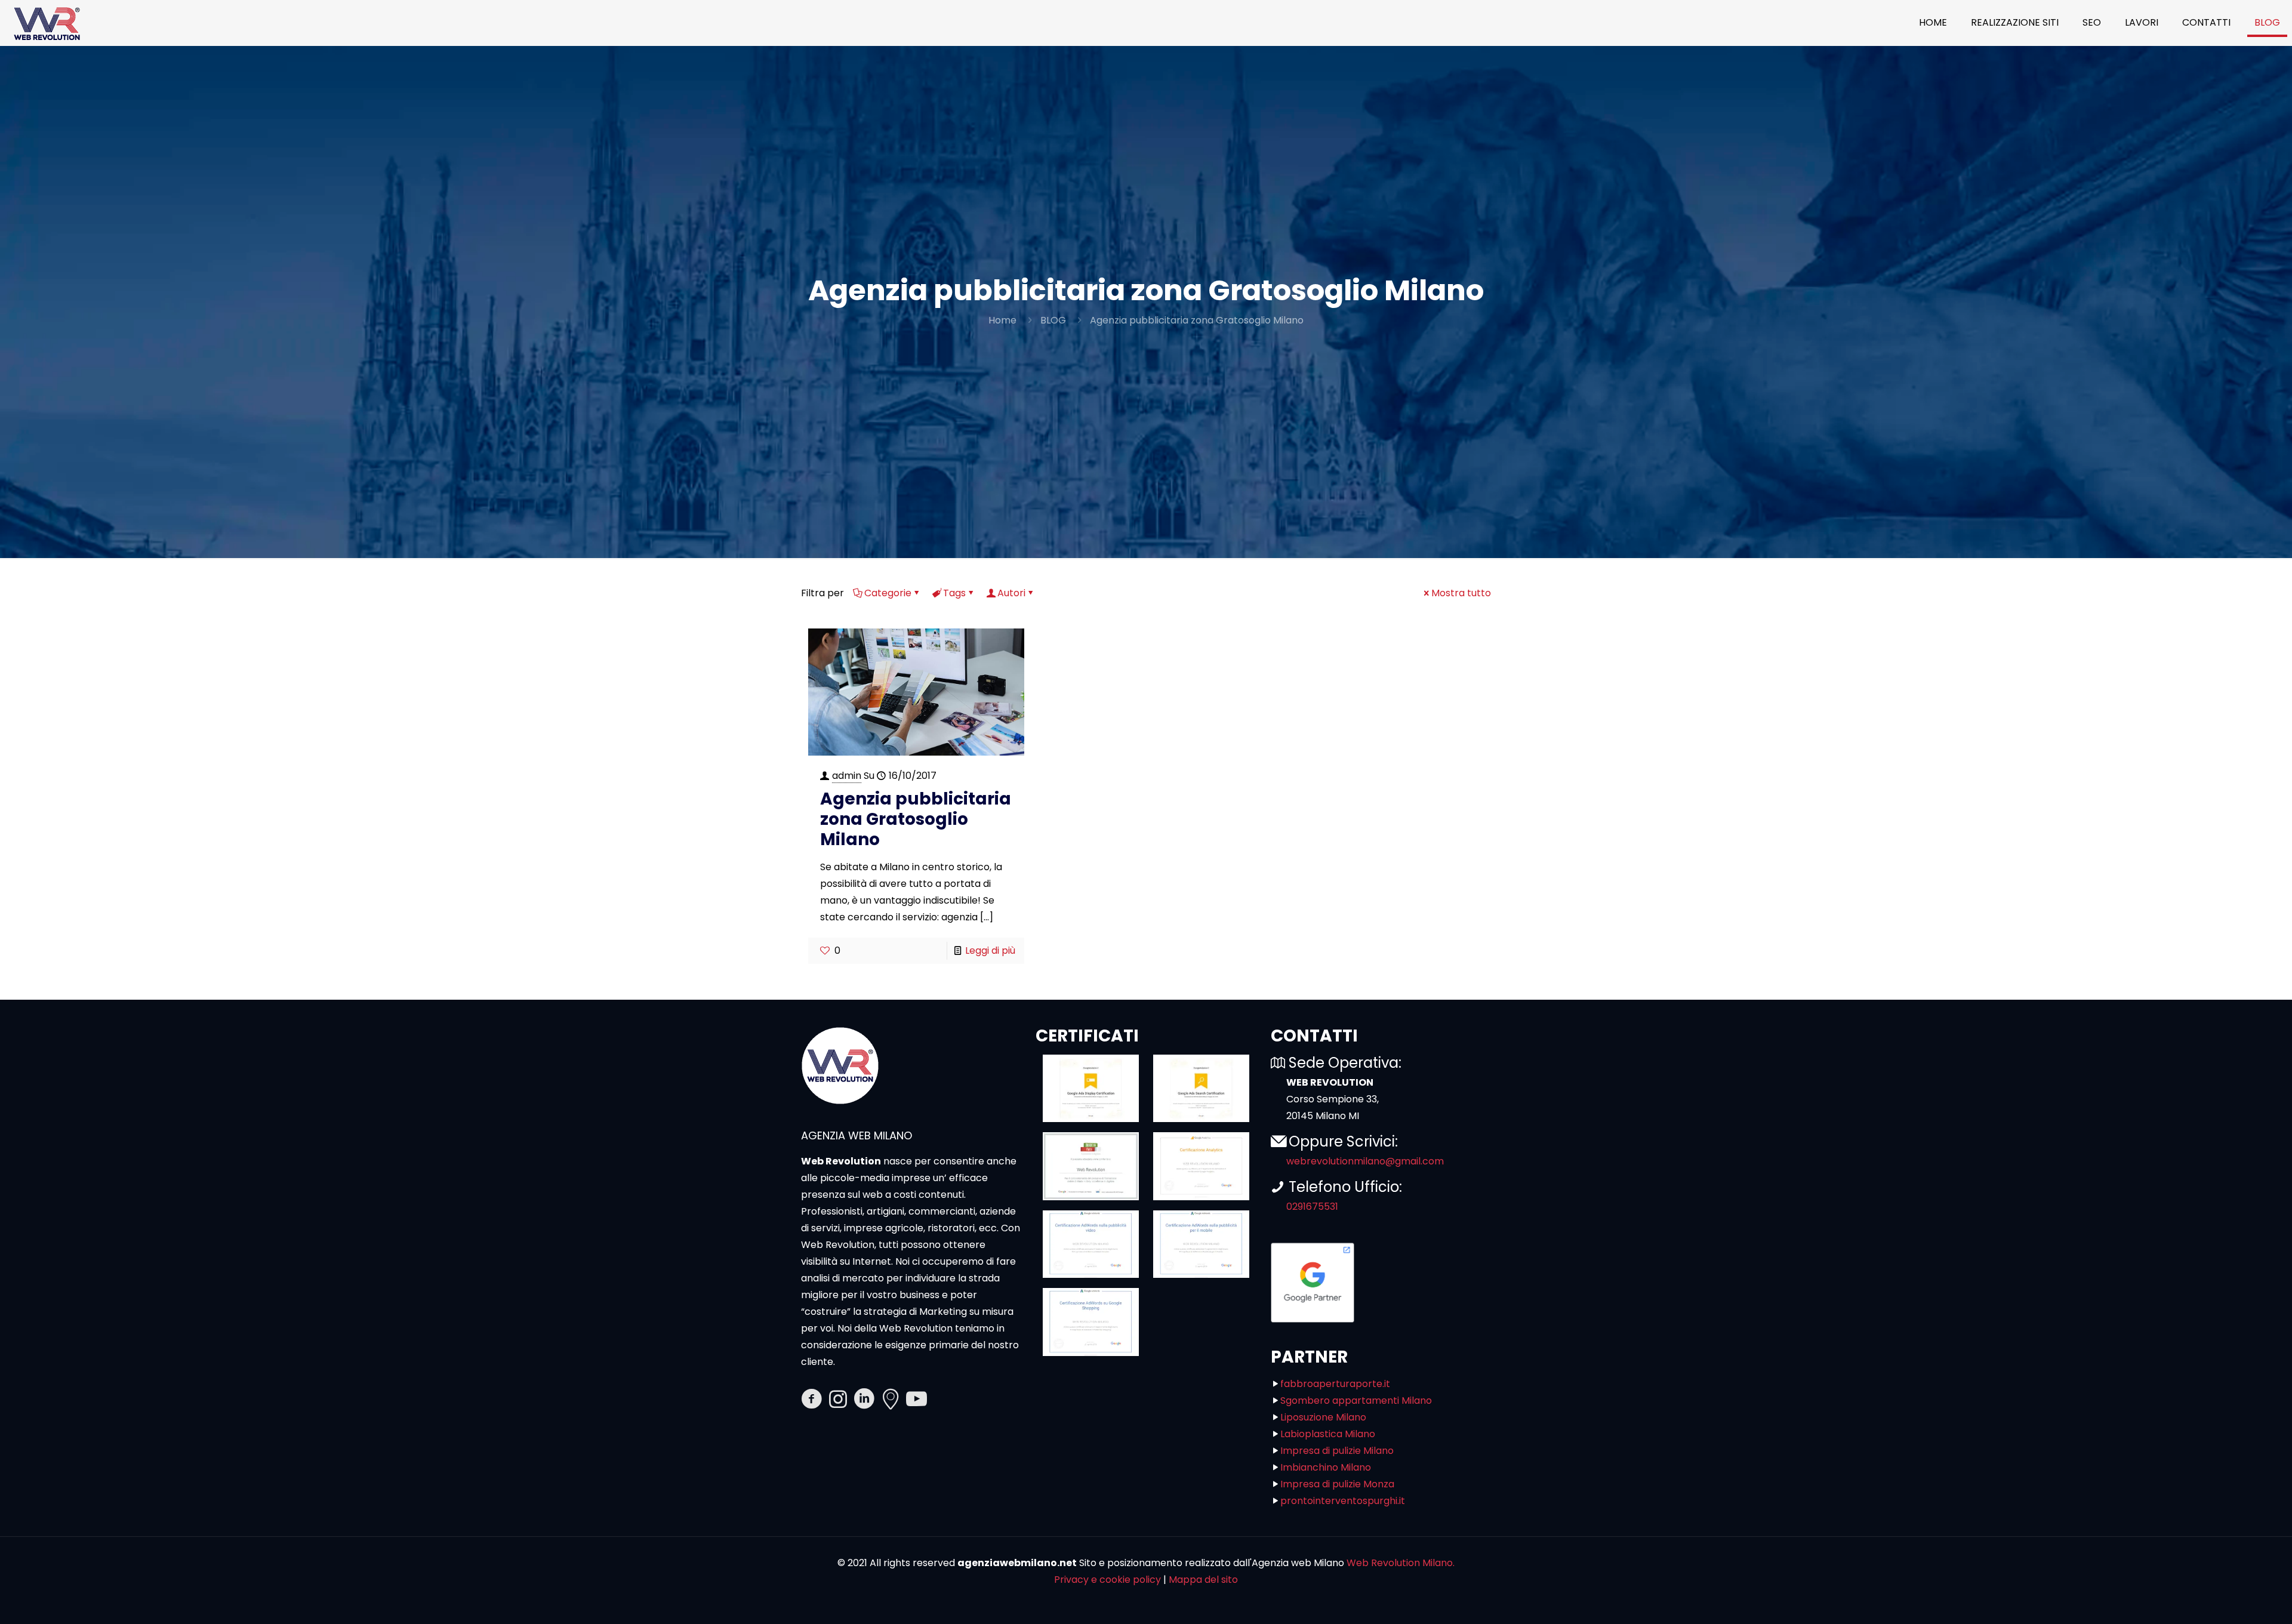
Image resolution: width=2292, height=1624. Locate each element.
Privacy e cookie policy (1108, 1580)
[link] (1091, 1089)
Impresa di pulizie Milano (1337, 1451)
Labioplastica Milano (1328, 1434)
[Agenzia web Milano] (46, 23)
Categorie (888, 593)
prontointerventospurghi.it (1343, 1501)
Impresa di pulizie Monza (1337, 1484)
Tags (954, 593)
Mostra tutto (1461, 593)
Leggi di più (990, 950)
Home (1002, 320)
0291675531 (1312, 1207)
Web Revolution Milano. (1401, 1563)
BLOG (1053, 320)
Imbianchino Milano (1326, 1467)
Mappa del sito (1203, 1580)
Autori (1011, 593)
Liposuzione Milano (1323, 1417)
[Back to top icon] (2235, 1600)
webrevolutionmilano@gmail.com (1365, 1161)
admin (847, 776)
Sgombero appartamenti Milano (1356, 1400)
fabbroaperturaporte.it (1335, 1384)
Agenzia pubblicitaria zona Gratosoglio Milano (1197, 320)
